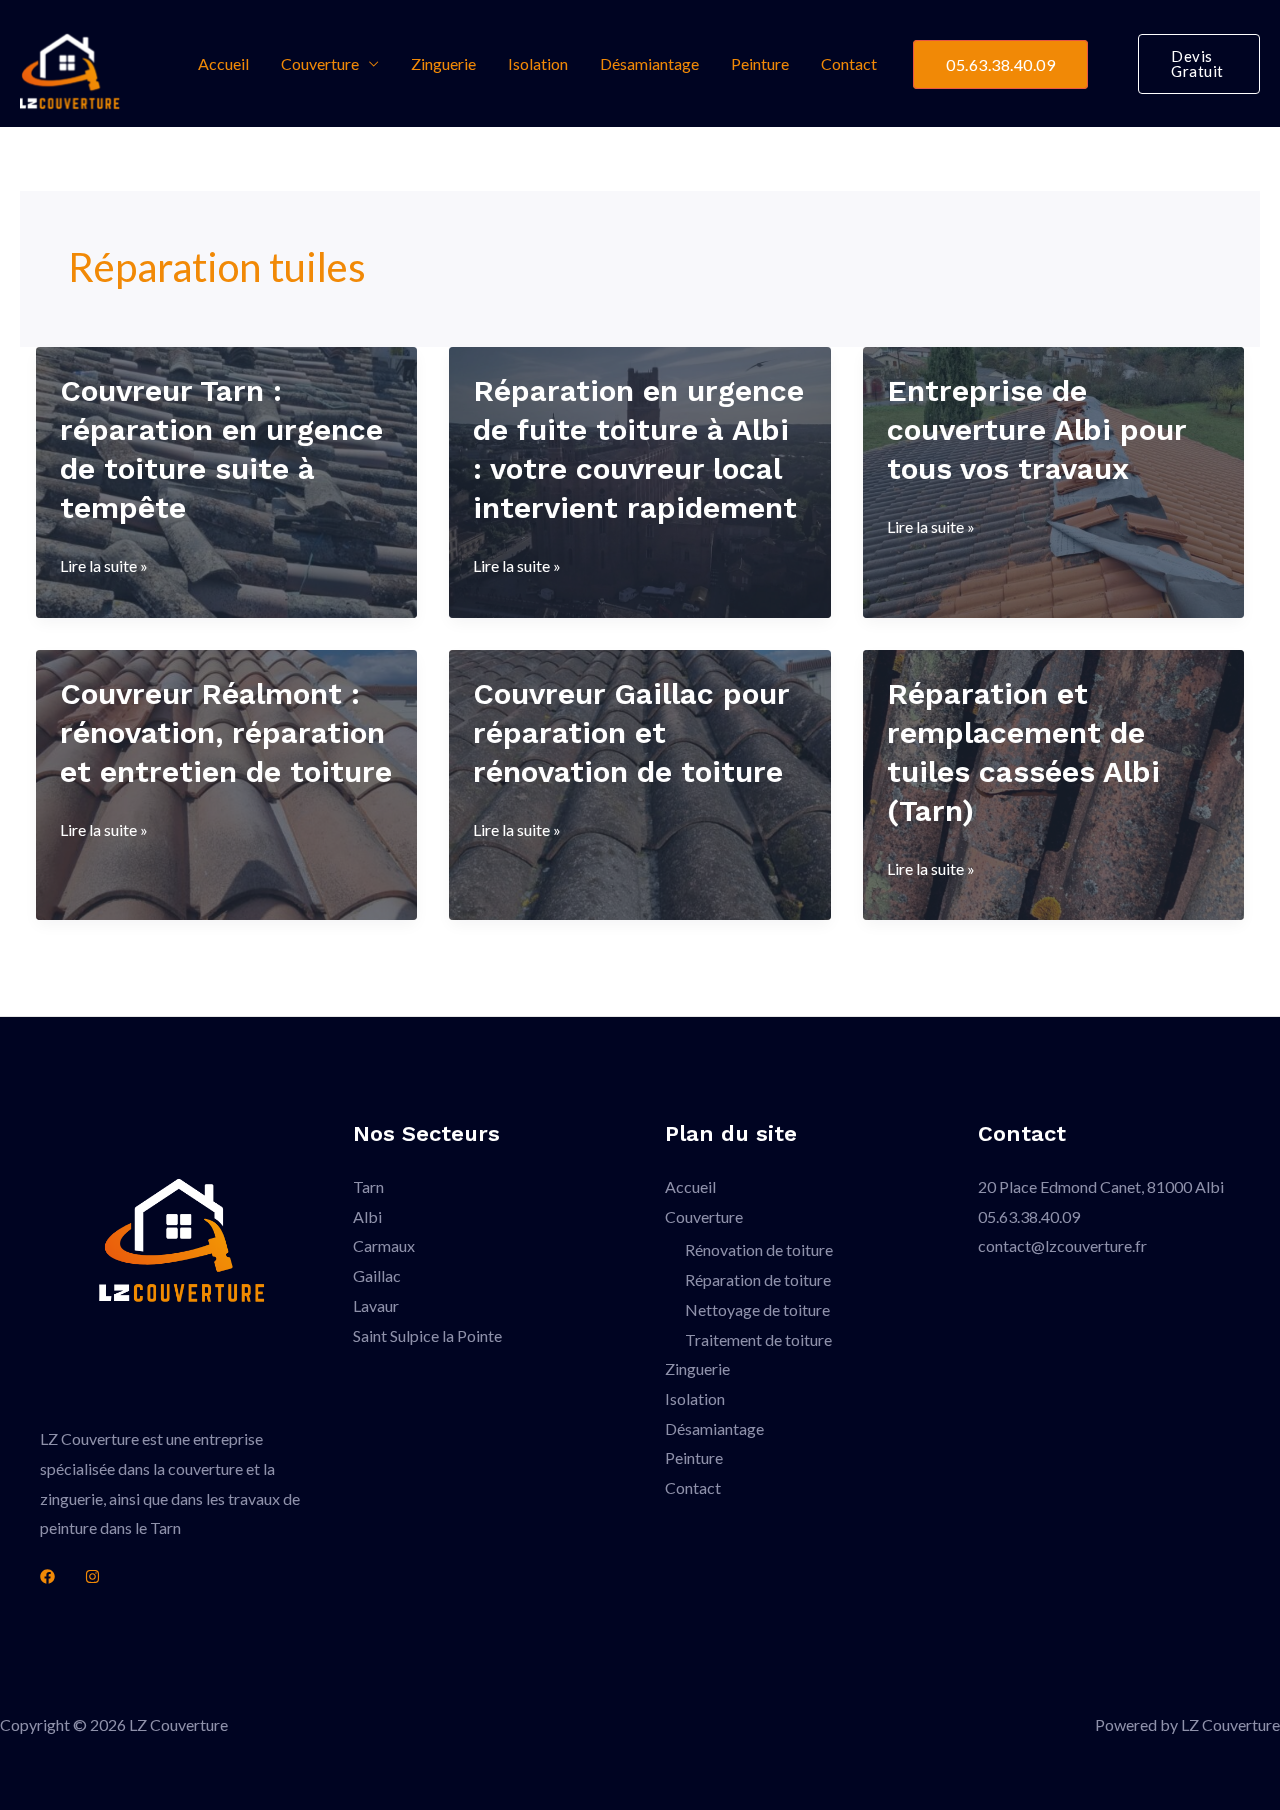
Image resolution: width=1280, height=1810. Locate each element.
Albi (367, 1216)
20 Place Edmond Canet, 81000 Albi (1101, 1186)
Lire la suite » (104, 568)
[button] (1199, 64)
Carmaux (384, 1245)
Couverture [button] (320, 63)
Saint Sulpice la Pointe (427, 1335)
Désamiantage (649, 63)
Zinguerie (443, 63)
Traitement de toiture (758, 1339)
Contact (849, 63)
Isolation (538, 63)
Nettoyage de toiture (757, 1309)
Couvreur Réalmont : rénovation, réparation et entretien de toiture (226, 732)
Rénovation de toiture (759, 1249)
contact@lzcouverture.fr (1062, 1245)
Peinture (760, 63)
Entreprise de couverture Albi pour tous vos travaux (1036, 429)
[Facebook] (47, 1576)
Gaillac (377, 1275)
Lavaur (376, 1305)
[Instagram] (92, 1576)
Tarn (368, 1186)
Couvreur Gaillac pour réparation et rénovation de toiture (631, 732)
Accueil (223, 63)
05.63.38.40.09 (1000, 64)
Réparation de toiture (758, 1279)
